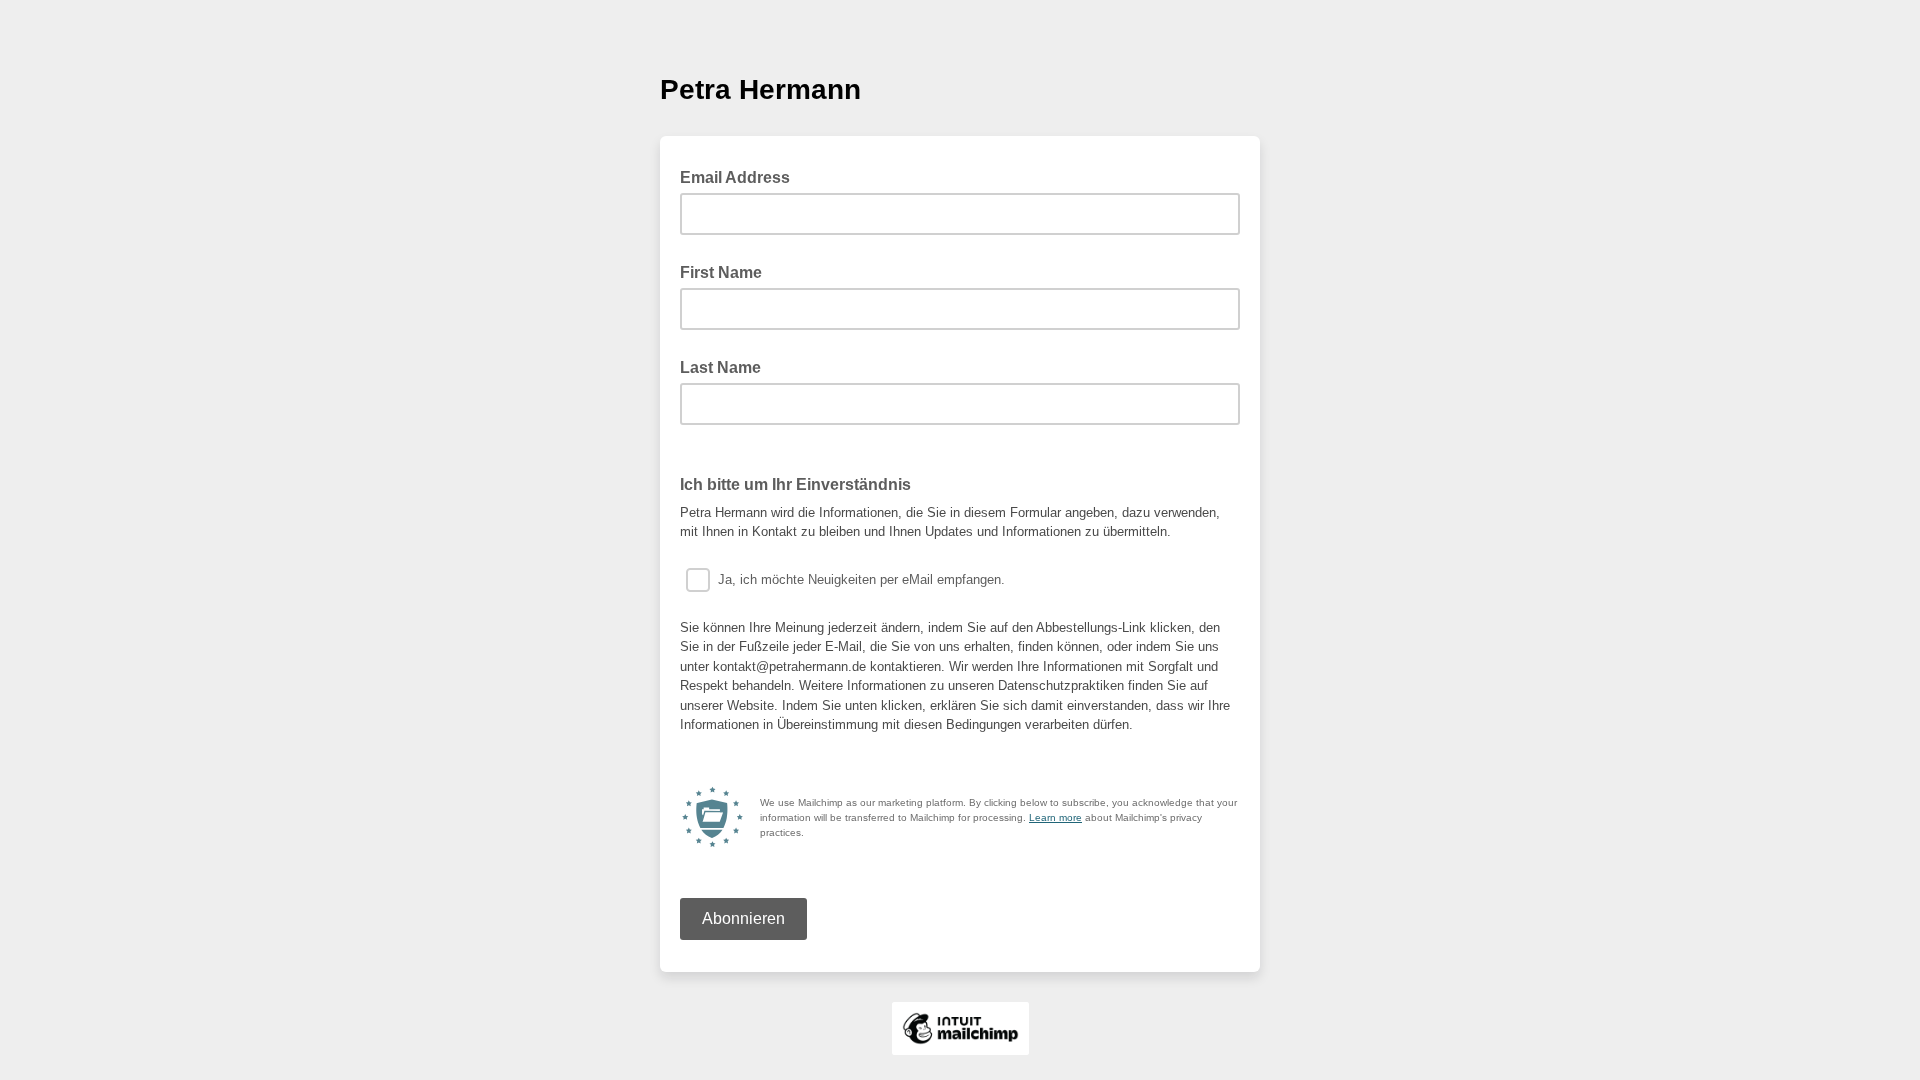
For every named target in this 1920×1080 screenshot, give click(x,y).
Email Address (741, 176)
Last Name (720, 367)
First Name (721, 272)
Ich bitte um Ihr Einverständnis (795, 484)
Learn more (1055, 817)
